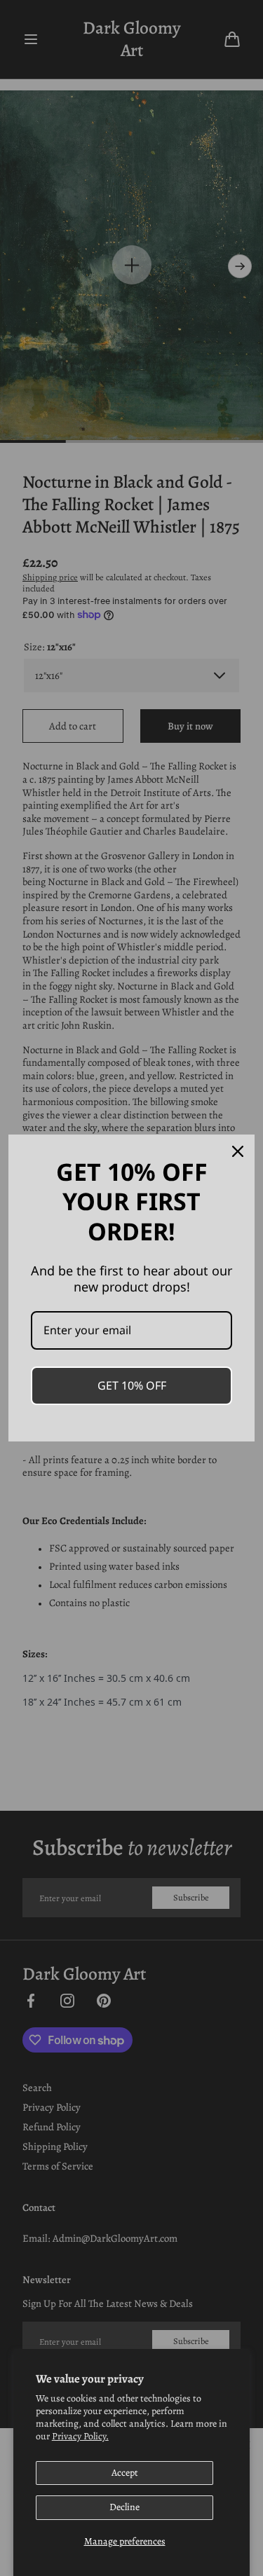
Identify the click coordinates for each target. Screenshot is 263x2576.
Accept (125, 2473)
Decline (124, 2507)
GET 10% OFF (132, 1385)
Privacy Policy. (80, 2436)
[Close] (238, 1151)
